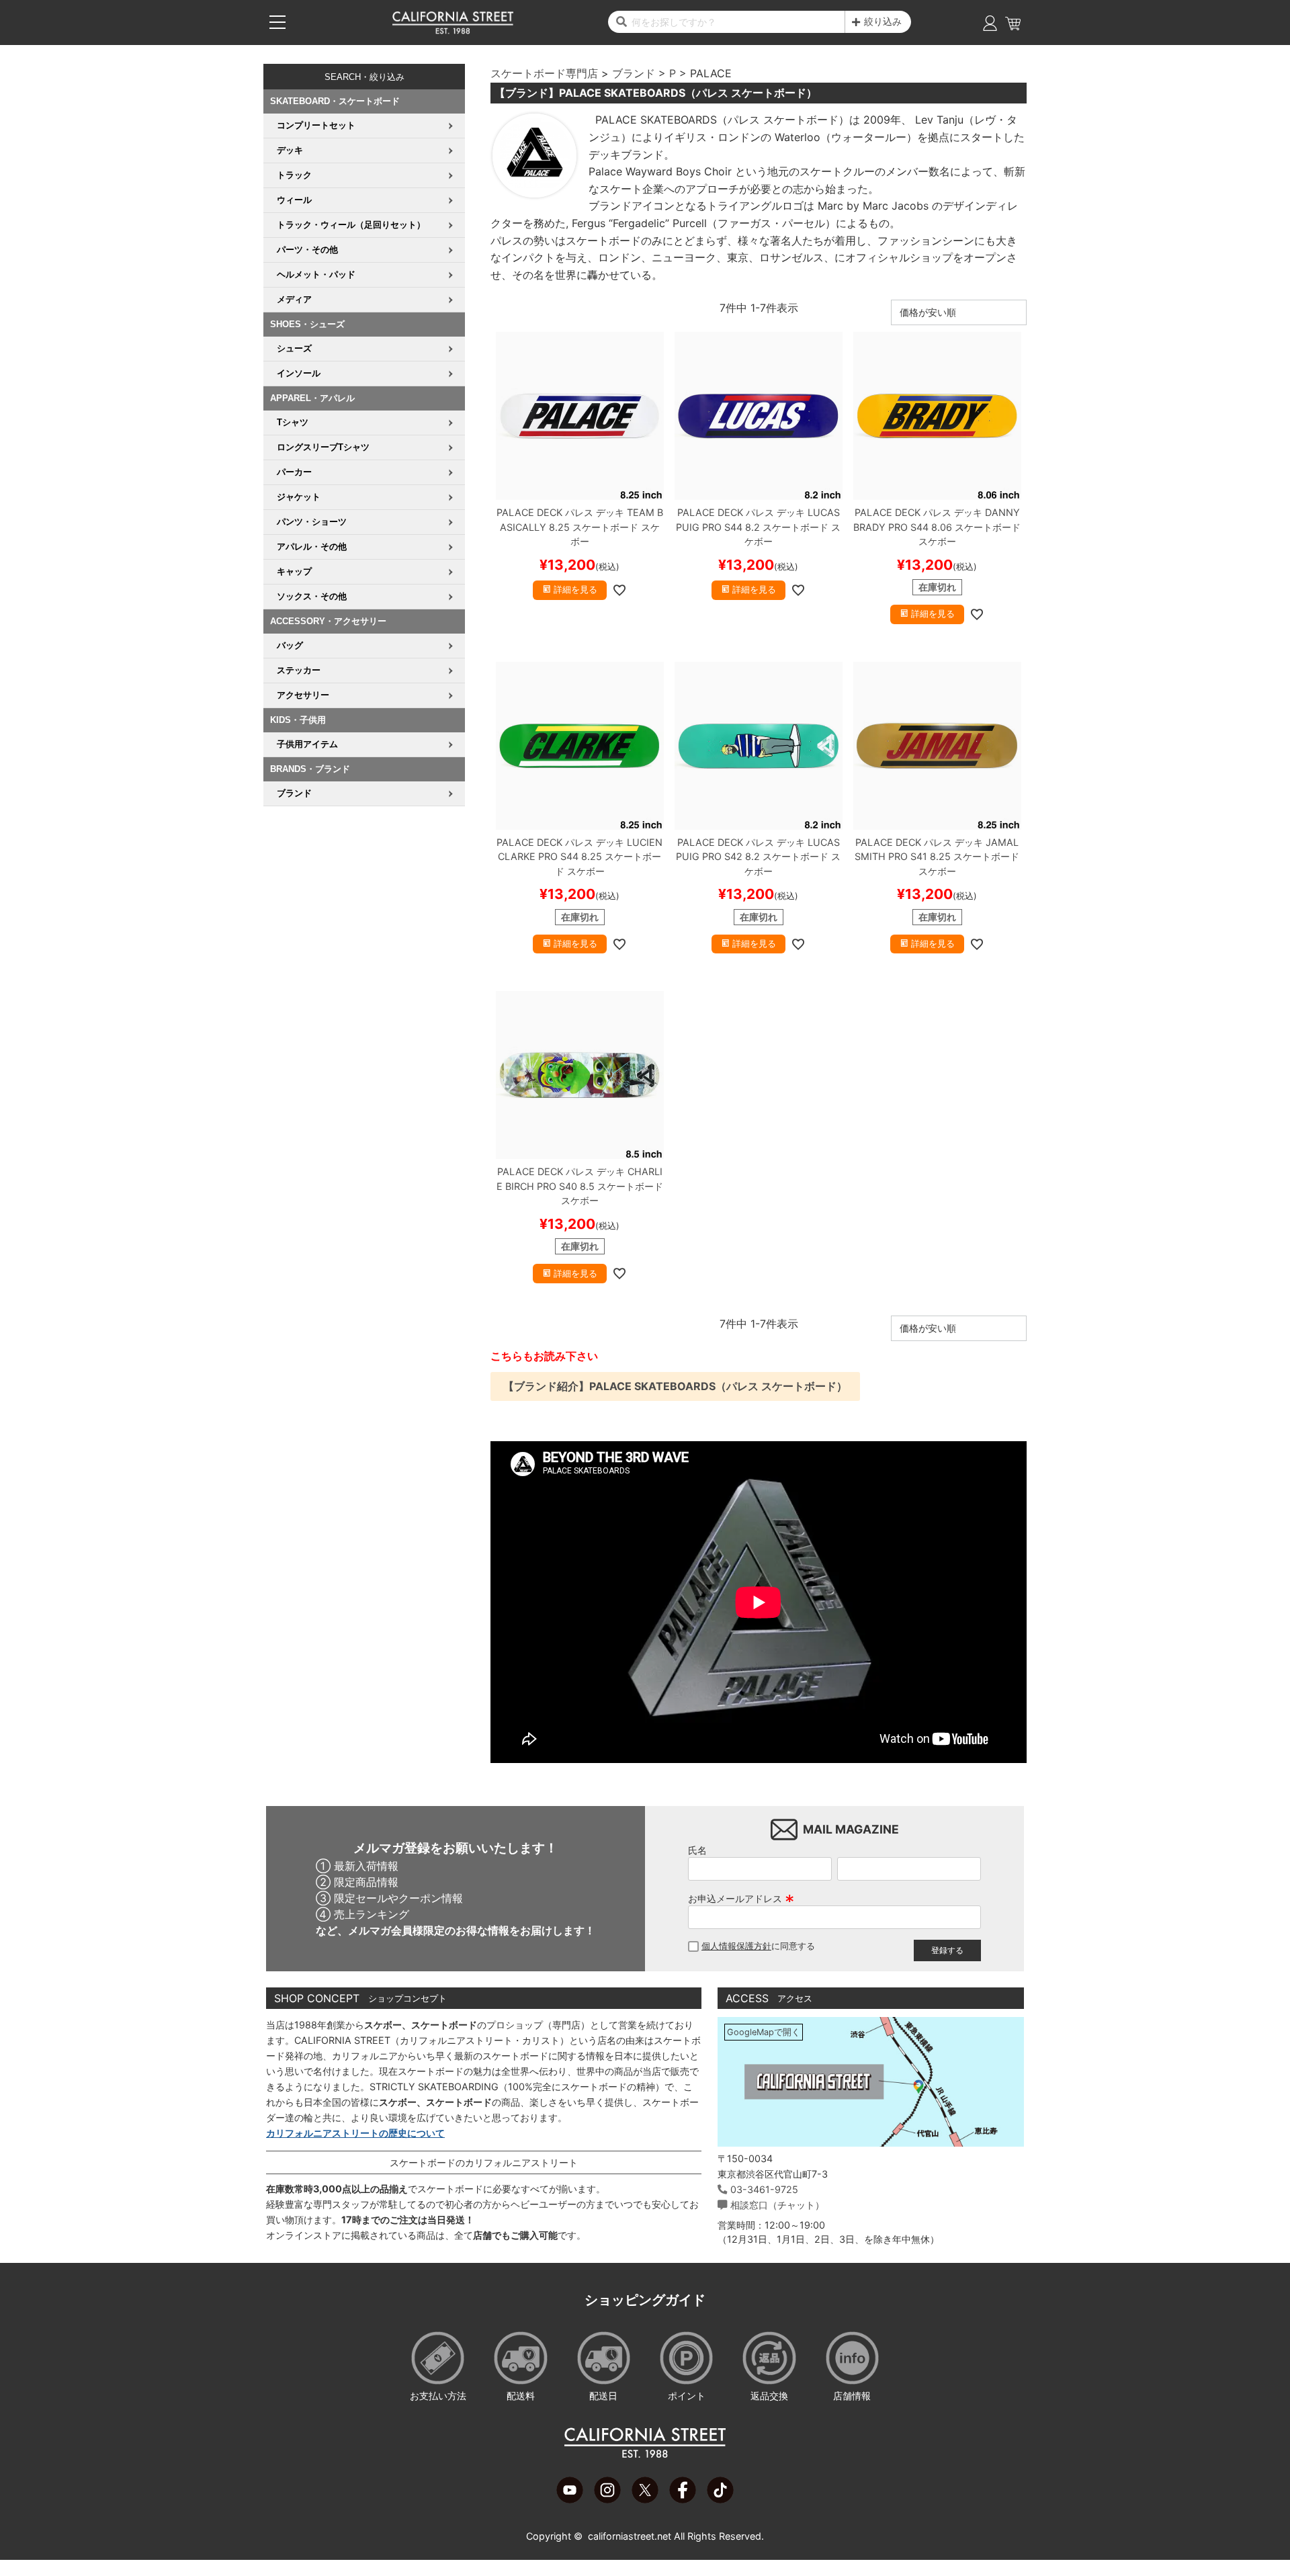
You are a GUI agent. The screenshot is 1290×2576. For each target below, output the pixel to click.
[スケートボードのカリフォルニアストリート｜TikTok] (720, 2499)
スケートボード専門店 (544, 73)
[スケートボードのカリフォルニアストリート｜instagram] (607, 2499)
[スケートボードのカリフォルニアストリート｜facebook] (683, 2499)
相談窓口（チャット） (777, 2205)
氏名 (697, 1850)
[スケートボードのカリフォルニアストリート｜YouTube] (570, 2499)
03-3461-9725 (764, 2189)
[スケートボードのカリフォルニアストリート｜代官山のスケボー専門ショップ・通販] (453, 31)
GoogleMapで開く (764, 2032)
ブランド (634, 73)
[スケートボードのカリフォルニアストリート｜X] (645, 2499)
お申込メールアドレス (741, 1898)
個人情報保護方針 (736, 1946)
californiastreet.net (630, 2536)
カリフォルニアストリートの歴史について (355, 2133)
